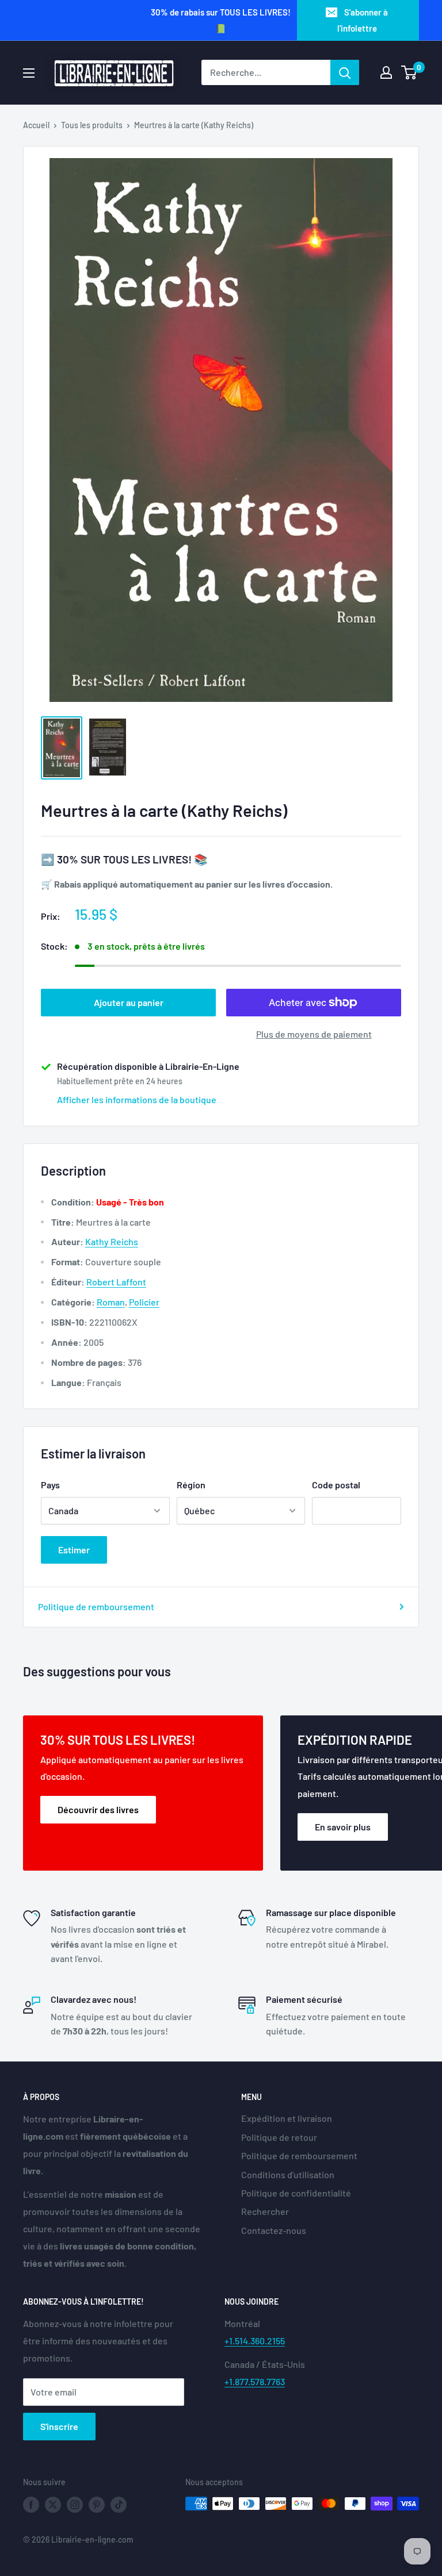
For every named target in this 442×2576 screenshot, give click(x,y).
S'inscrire (59, 2426)
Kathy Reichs (112, 1241)
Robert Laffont (116, 1282)
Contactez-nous (274, 2230)
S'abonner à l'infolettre (363, 20)
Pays (50, 1485)
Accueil (36, 125)
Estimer (74, 1550)
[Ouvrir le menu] (29, 73)
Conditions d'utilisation (288, 2174)
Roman (111, 1302)
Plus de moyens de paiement (314, 1034)
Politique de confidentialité (296, 2193)
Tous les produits (92, 125)
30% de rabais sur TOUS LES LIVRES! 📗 (221, 20)
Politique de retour (279, 2137)
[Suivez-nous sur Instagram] (75, 2505)
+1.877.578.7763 (255, 2381)
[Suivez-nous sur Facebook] (31, 2505)
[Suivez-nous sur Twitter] (53, 2505)
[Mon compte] (386, 72)
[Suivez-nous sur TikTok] (119, 2505)
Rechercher (265, 2211)
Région (191, 1485)
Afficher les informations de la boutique (137, 1099)
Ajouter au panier (129, 1002)
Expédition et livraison (287, 2118)
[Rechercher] (345, 72)
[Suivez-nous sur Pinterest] (97, 2505)
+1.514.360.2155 (255, 2341)
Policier (144, 1302)
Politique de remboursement (96, 1606)
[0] (409, 72)
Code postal (336, 1485)
